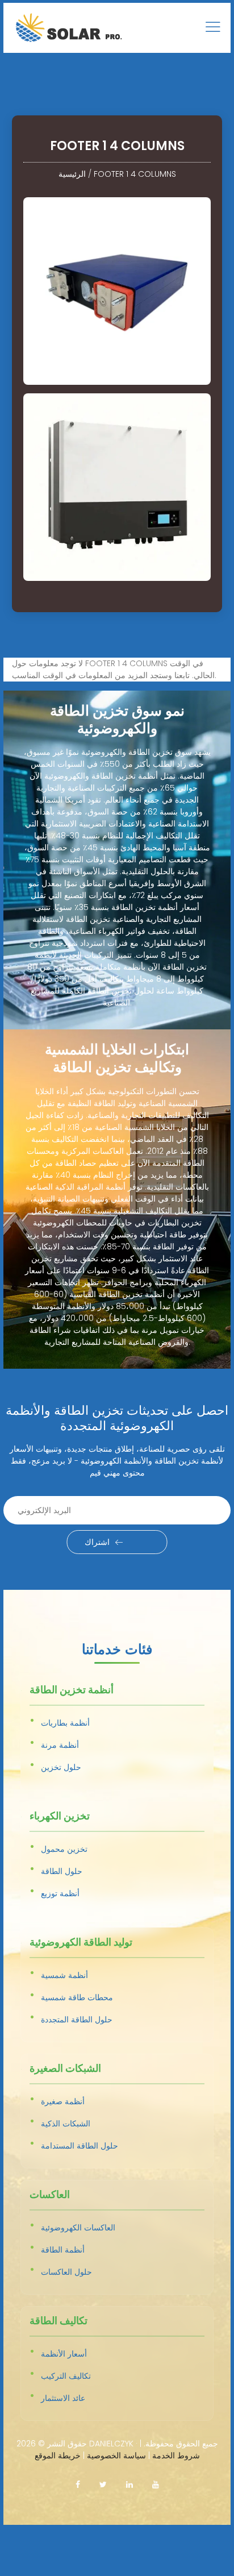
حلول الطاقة (62, 1871)
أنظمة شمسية (64, 1975)
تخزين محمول (64, 1849)
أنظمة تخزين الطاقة (72, 1690)
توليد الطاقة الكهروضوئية (81, 1943)
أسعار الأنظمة (64, 2354)
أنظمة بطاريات (65, 1723)
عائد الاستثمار (63, 2398)
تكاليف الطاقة (58, 2321)
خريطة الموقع (58, 2455)
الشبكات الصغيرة (65, 2069)
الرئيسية (72, 174)
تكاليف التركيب (66, 2376)
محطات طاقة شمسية (77, 1997)
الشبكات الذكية (66, 2124)
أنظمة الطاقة (63, 2250)
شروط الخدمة (176, 2455)
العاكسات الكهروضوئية (78, 2228)
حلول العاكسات (66, 2272)
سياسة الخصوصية (116, 2455)
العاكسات (50, 2195)
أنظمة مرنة (60, 1745)
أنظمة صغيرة (63, 2101)
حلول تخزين (61, 1767)
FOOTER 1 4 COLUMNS (135, 174)
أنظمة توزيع (60, 1893)
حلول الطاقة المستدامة (80, 2146)
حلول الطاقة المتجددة (77, 2020)
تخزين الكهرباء (60, 1817)
